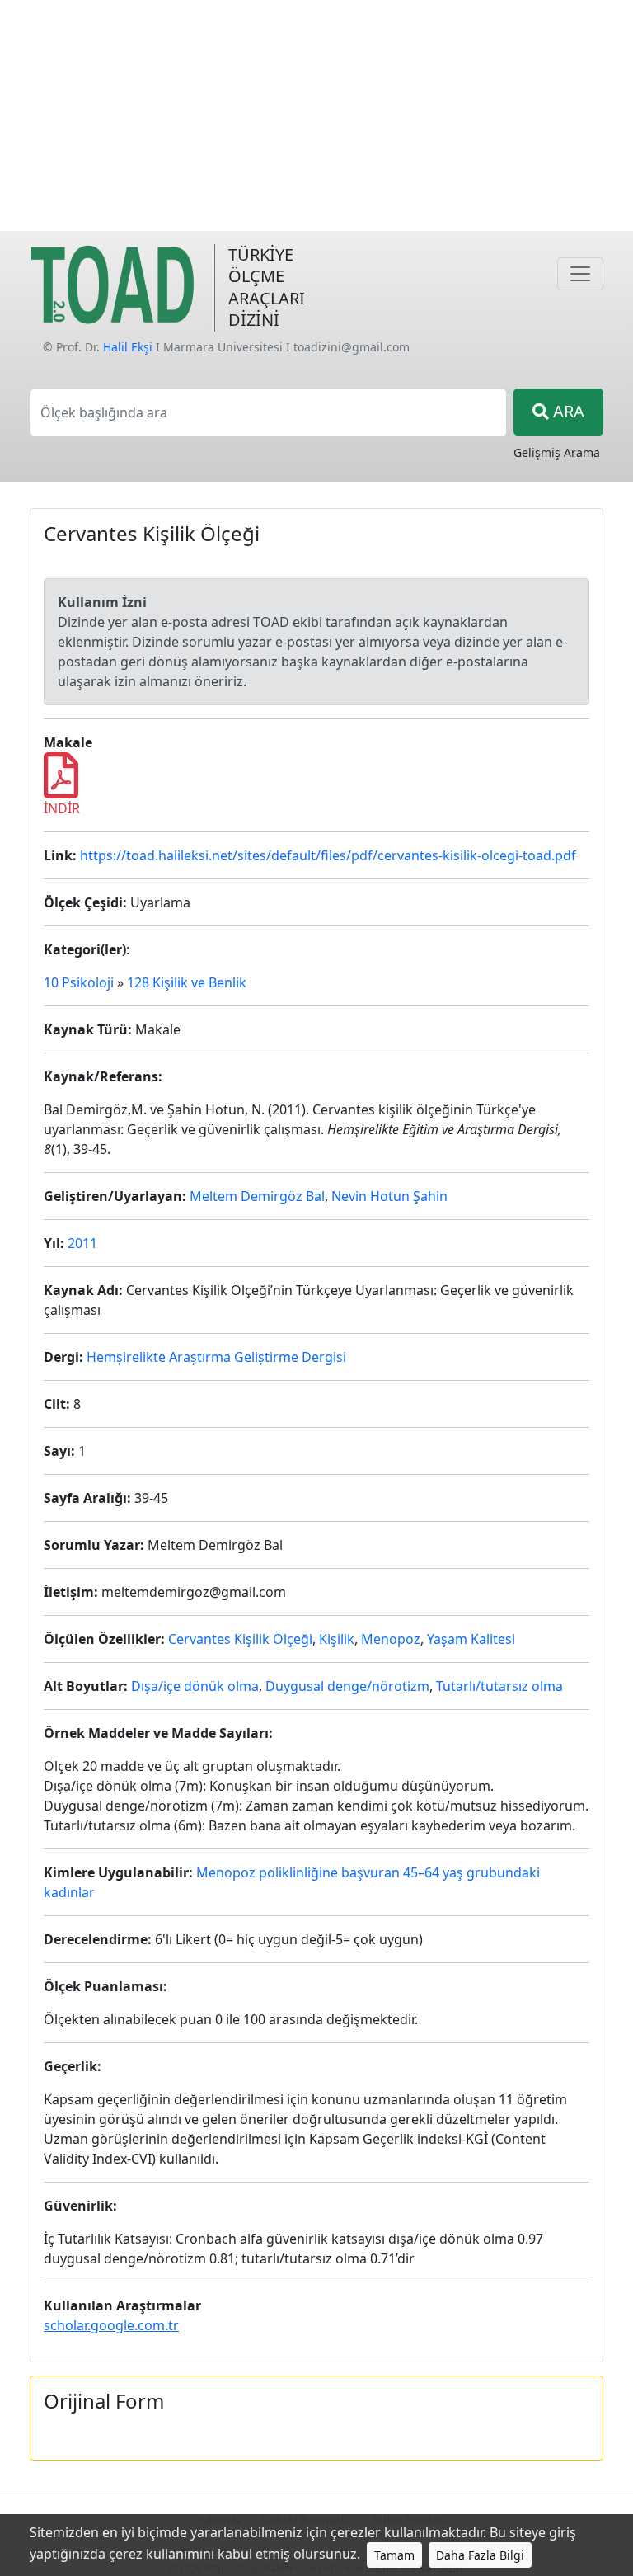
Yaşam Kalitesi (471, 1639)
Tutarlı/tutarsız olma (499, 1686)
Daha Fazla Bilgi (480, 2555)
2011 (82, 1243)
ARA (567, 411)
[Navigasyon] (580, 274)
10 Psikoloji (79, 982)
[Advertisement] (316, 115)
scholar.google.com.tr (111, 2325)
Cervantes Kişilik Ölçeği (240, 1639)
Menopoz (391, 1639)
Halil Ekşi (128, 347)
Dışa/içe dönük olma (195, 1686)
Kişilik (337, 1639)
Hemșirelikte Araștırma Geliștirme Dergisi (216, 1357)
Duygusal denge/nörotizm (347, 1686)
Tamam (394, 2555)
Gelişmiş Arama (557, 452)
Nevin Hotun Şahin (389, 1196)
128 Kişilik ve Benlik (187, 982)
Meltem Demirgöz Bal (257, 1196)
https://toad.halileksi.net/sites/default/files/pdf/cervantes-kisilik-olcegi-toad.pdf (328, 855)
